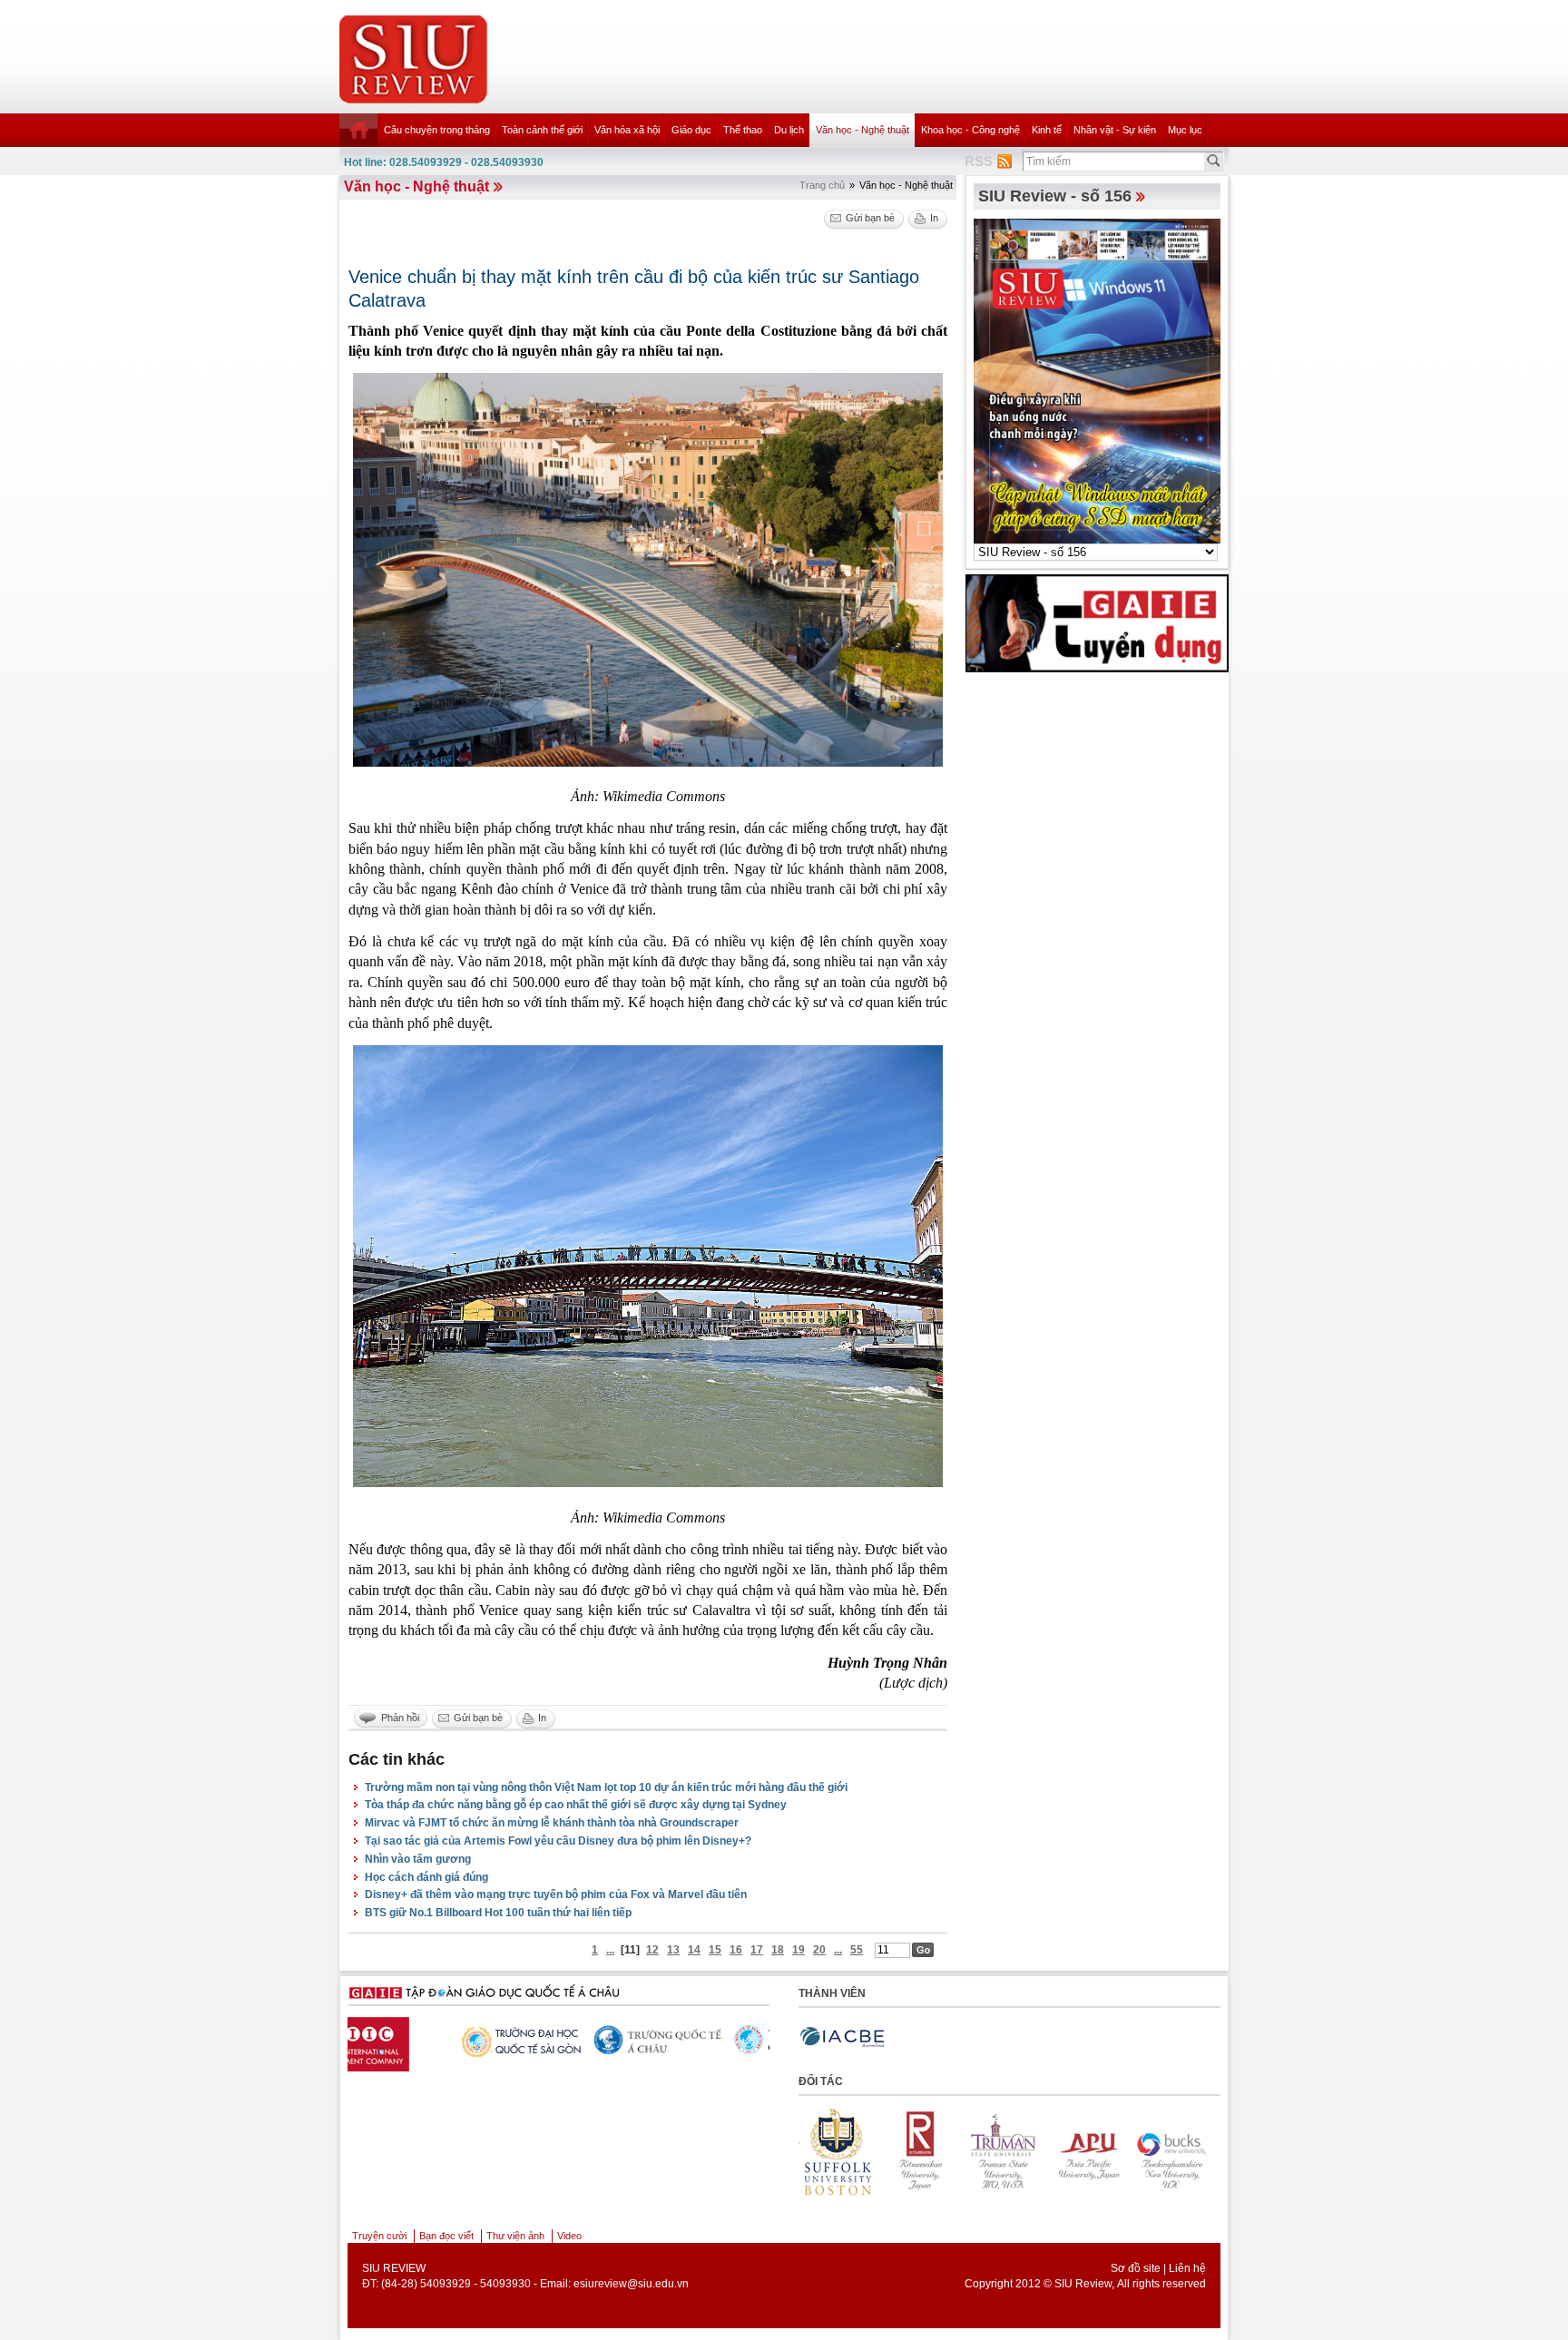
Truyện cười (379, 2236)
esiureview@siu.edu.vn (631, 2284)
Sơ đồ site (1136, 2268)
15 (715, 1950)
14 (694, 1950)
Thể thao (743, 130)
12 (652, 1950)
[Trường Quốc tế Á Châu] (416, 2041)
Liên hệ (1187, 2268)
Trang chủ (822, 185)
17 (757, 1950)
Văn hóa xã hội (627, 130)
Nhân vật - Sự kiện (1115, 130)
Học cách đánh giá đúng (426, 1877)
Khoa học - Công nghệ (970, 130)
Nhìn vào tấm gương (418, 1859)
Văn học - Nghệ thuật (862, 130)
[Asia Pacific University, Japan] (1008, 2151)
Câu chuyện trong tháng (437, 130)
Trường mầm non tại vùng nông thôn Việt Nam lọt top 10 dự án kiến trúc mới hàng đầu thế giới (606, 1787)
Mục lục (1185, 130)
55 (857, 1950)
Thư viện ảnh (515, 2236)
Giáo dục (691, 130)
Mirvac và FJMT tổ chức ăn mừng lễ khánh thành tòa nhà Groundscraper (552, 1823)
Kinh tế (1047, 130)
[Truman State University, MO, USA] (925, 2151)
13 (673, 1950)
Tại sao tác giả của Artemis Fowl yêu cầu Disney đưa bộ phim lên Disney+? (558, 1841)
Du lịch (789, 130)
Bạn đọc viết (446, 2236)
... (610, 1950)
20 (819, 1950)
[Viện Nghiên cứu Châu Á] (556, 2041)
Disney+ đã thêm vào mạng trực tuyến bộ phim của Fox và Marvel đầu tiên (556, 1895)
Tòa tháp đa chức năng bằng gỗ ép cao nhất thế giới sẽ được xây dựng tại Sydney (576, 1805)
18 (778, 1950)
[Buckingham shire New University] (1092, 2151)
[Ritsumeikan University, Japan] (841, 2151)
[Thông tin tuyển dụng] (1097, 622)
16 (736, 1950)
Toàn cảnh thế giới (542, 130)
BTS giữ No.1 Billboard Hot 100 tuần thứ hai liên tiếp (498, 1913)
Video (569, 2236)
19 (799, 1950)
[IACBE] (842, 2037)
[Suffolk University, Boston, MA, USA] (1175, 2151)
